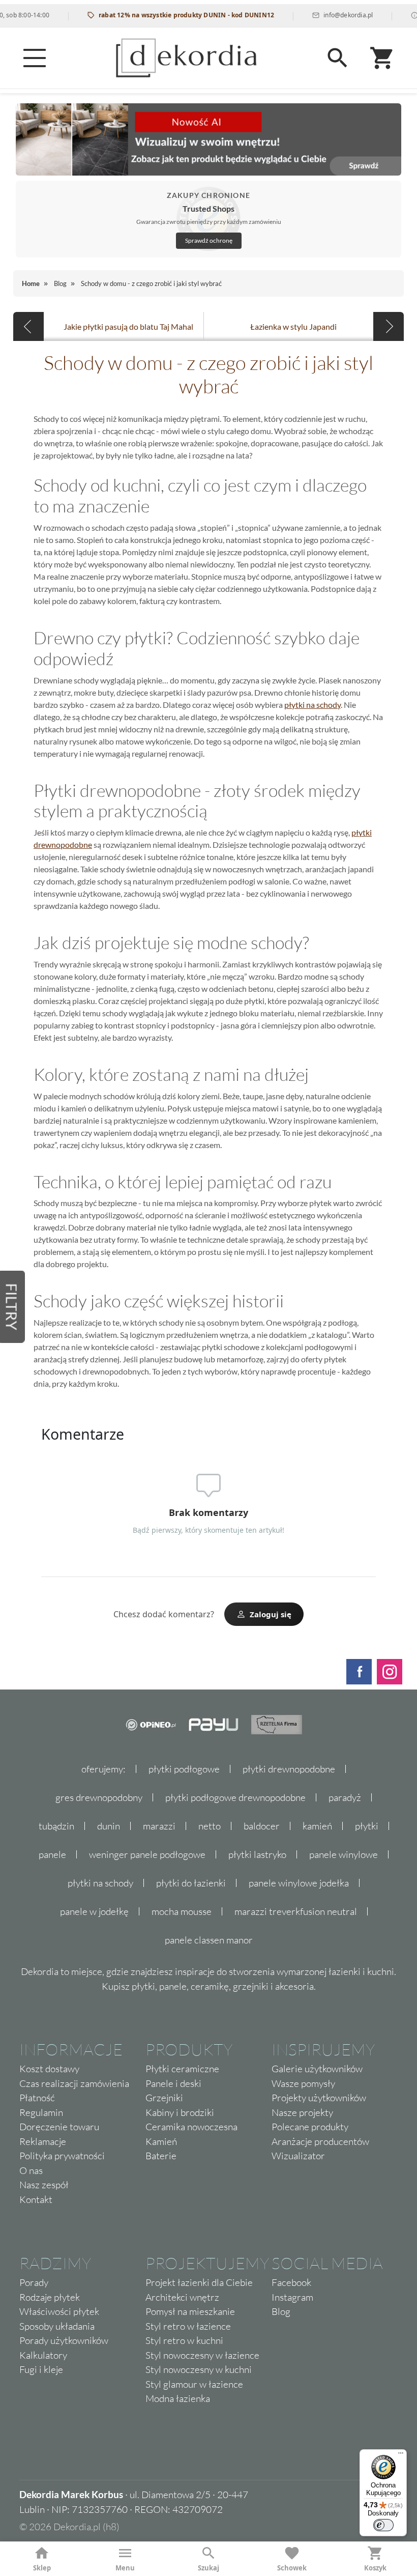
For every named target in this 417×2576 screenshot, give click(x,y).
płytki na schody (312, 705)
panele (52, 1854)
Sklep (42, 2568)
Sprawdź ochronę (209, 240)
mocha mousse (182, 1911)
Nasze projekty (302, 2112)
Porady (34, 2282)
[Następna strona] (389, 326)
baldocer (262, 1826)
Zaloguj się (271, 1614)
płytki (367, 1826)
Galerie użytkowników (317, 2069)
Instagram (292, 2297)
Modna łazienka (178, 2398)
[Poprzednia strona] (28, 326)
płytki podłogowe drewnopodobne (235, 1797)
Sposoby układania (57, 2326)
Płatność (37, 2098)
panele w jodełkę (94, 1911)
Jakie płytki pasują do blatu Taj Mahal (128, 326)
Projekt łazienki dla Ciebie (199, 2282)
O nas (31, 2170)
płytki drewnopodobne (289, 1769)
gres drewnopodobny (99, 1797)
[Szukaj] (338, 58)
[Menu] (35, 58)
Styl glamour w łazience (194, 2384)
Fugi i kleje (41, 2369)
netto (210, 1826)
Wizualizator (298, 2156)
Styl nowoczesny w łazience (202, 2355)
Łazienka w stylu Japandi (293, 326)
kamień (317, 1826)
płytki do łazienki (191, 1883)
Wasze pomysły (303, 2083)
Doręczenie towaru (59, 2127)
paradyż (345, 1797)
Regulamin (41, 2112)
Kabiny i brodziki (180, 2112)
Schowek (292, 2568)
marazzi (159, 1826)
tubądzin (56, 1826)
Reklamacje (43, 2141)
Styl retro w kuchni (184, 2340)
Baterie (161, 2156)
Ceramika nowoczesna (191, 2127)
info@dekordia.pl (325, 15)
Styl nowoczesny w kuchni (199, 2369)
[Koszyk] (382, 58)
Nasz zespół (44, 2185)
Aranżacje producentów (320, 2141)
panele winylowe (344, 1854)
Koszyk (375, 2568)
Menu (125, 2568)
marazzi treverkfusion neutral (296, 1911)
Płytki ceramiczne (182, 2069)
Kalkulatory (43, 2355)
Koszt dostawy (49, 2069)
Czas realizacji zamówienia (74, 2083)
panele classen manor (209, 1940)
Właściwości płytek (59, 2311)
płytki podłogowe (184, 1769)
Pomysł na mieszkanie (190, 2311)
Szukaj (208, 2568)
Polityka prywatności (62, 2156)
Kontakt (36, 2199)
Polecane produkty (310, 2127)
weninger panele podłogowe (147, 1854)
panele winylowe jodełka (299, 1883)
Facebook (291, 2282)
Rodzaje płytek (50, 2297)
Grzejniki (164, 2098)
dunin (109, 1826)
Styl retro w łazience (188, 2326)
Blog (281, 2311)
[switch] (383, 2525)
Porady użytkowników (64, 2340)
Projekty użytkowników (319, 2098)
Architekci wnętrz (182, 2297)
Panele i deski (173, 2083)
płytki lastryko (257, 1854)
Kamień (161, 2141)
